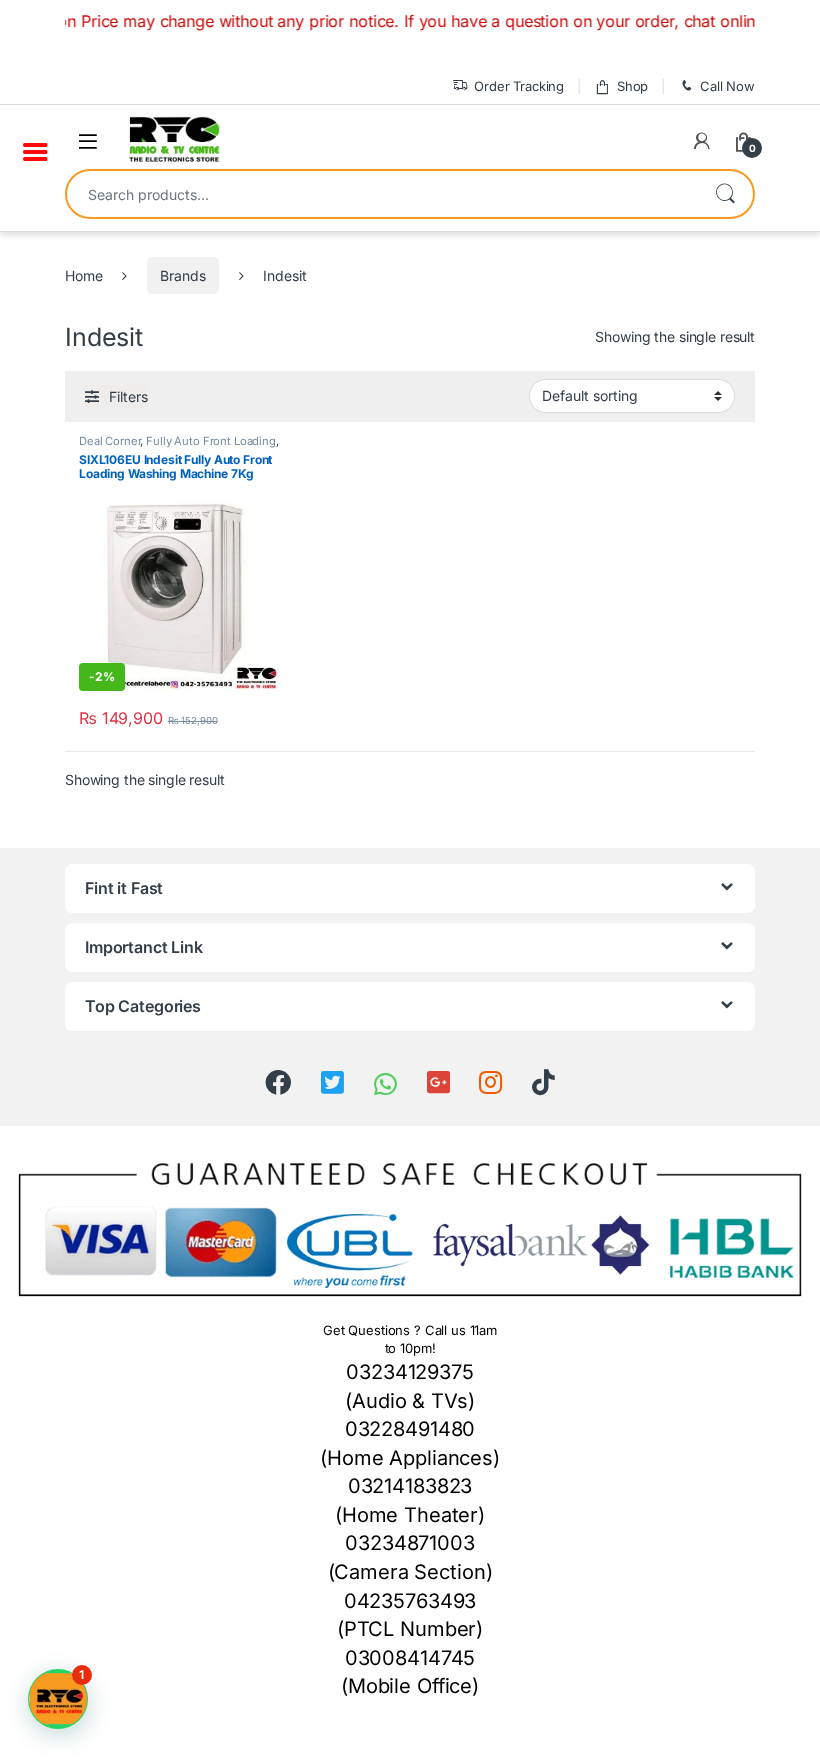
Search (725, 194)
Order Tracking (519, 86)
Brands (182, 275)
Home (83, 275)
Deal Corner (109, 441)
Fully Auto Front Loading (211, 441)
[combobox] (382, 194)
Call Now (727, 86)
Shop (632, 86)
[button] (58, 1699)
